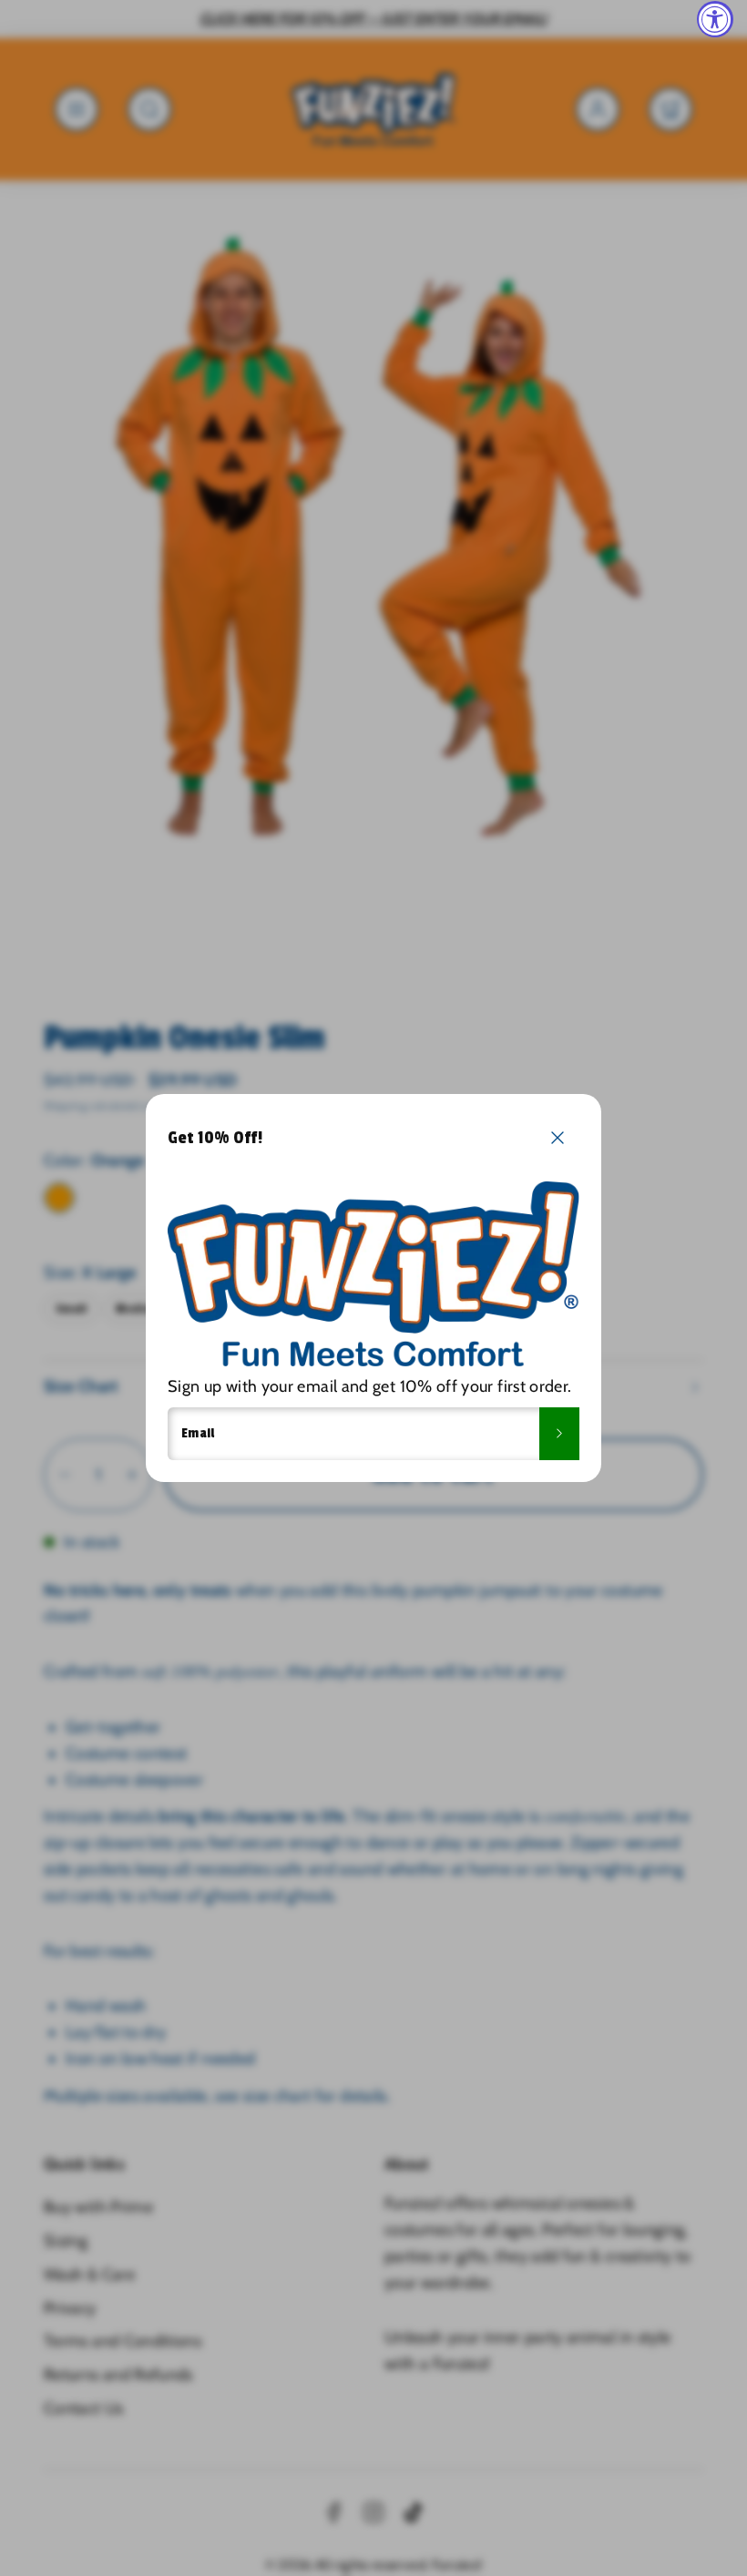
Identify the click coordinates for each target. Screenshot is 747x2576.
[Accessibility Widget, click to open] (715, 19)
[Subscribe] (559, 1434)
